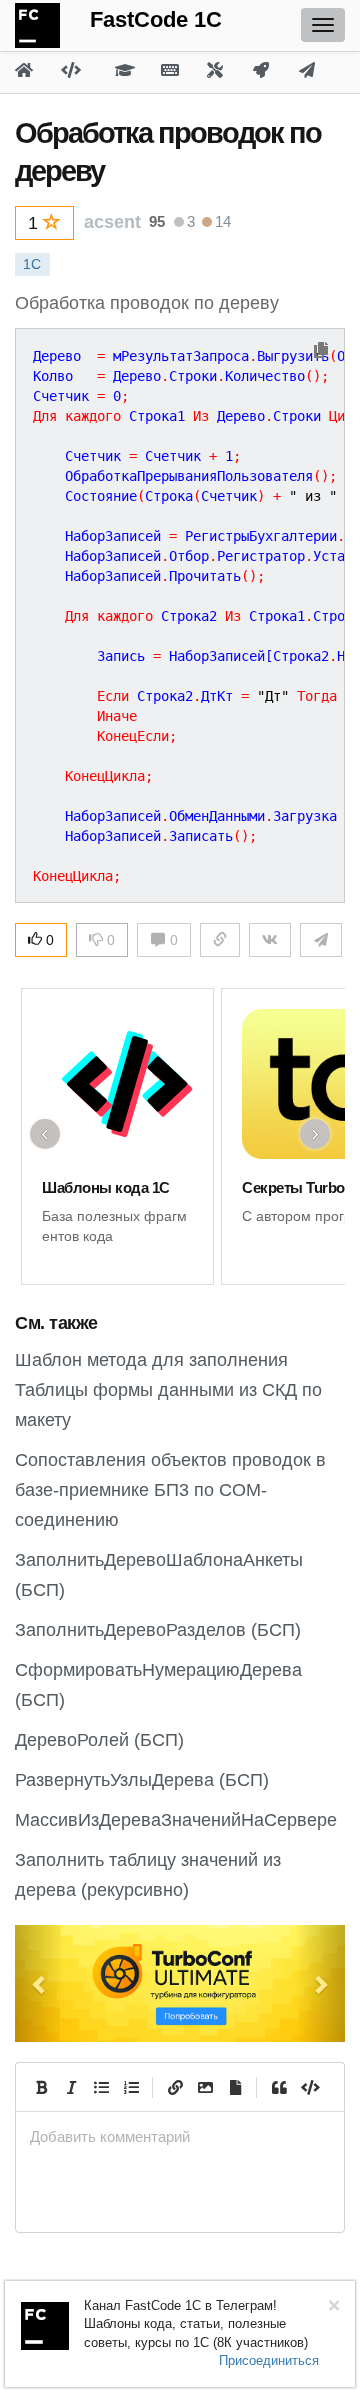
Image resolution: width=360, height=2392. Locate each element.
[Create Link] (175, 2087)
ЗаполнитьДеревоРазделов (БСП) (158, 1630)
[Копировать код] (321, 351)
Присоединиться (269, 2360)
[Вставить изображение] (205, 2087)
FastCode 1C (156, 19)
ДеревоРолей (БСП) (99, 1740)
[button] (40, 1983)
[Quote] (279, 2087)
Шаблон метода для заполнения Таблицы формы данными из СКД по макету (168, 1390)
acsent (112, 222)
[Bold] (41, 2087)
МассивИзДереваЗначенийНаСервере (176, 1820)
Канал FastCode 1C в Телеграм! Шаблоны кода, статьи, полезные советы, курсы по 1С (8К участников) (196, 2324)
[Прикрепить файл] (235, 2087)
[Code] (309, 2087)
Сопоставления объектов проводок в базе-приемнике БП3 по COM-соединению (170, 1490)
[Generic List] (101, 2087)
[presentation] (180, 2136)
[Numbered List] (131, 2087)
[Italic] (71, 2087)
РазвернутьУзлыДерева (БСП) (142, 1780)
